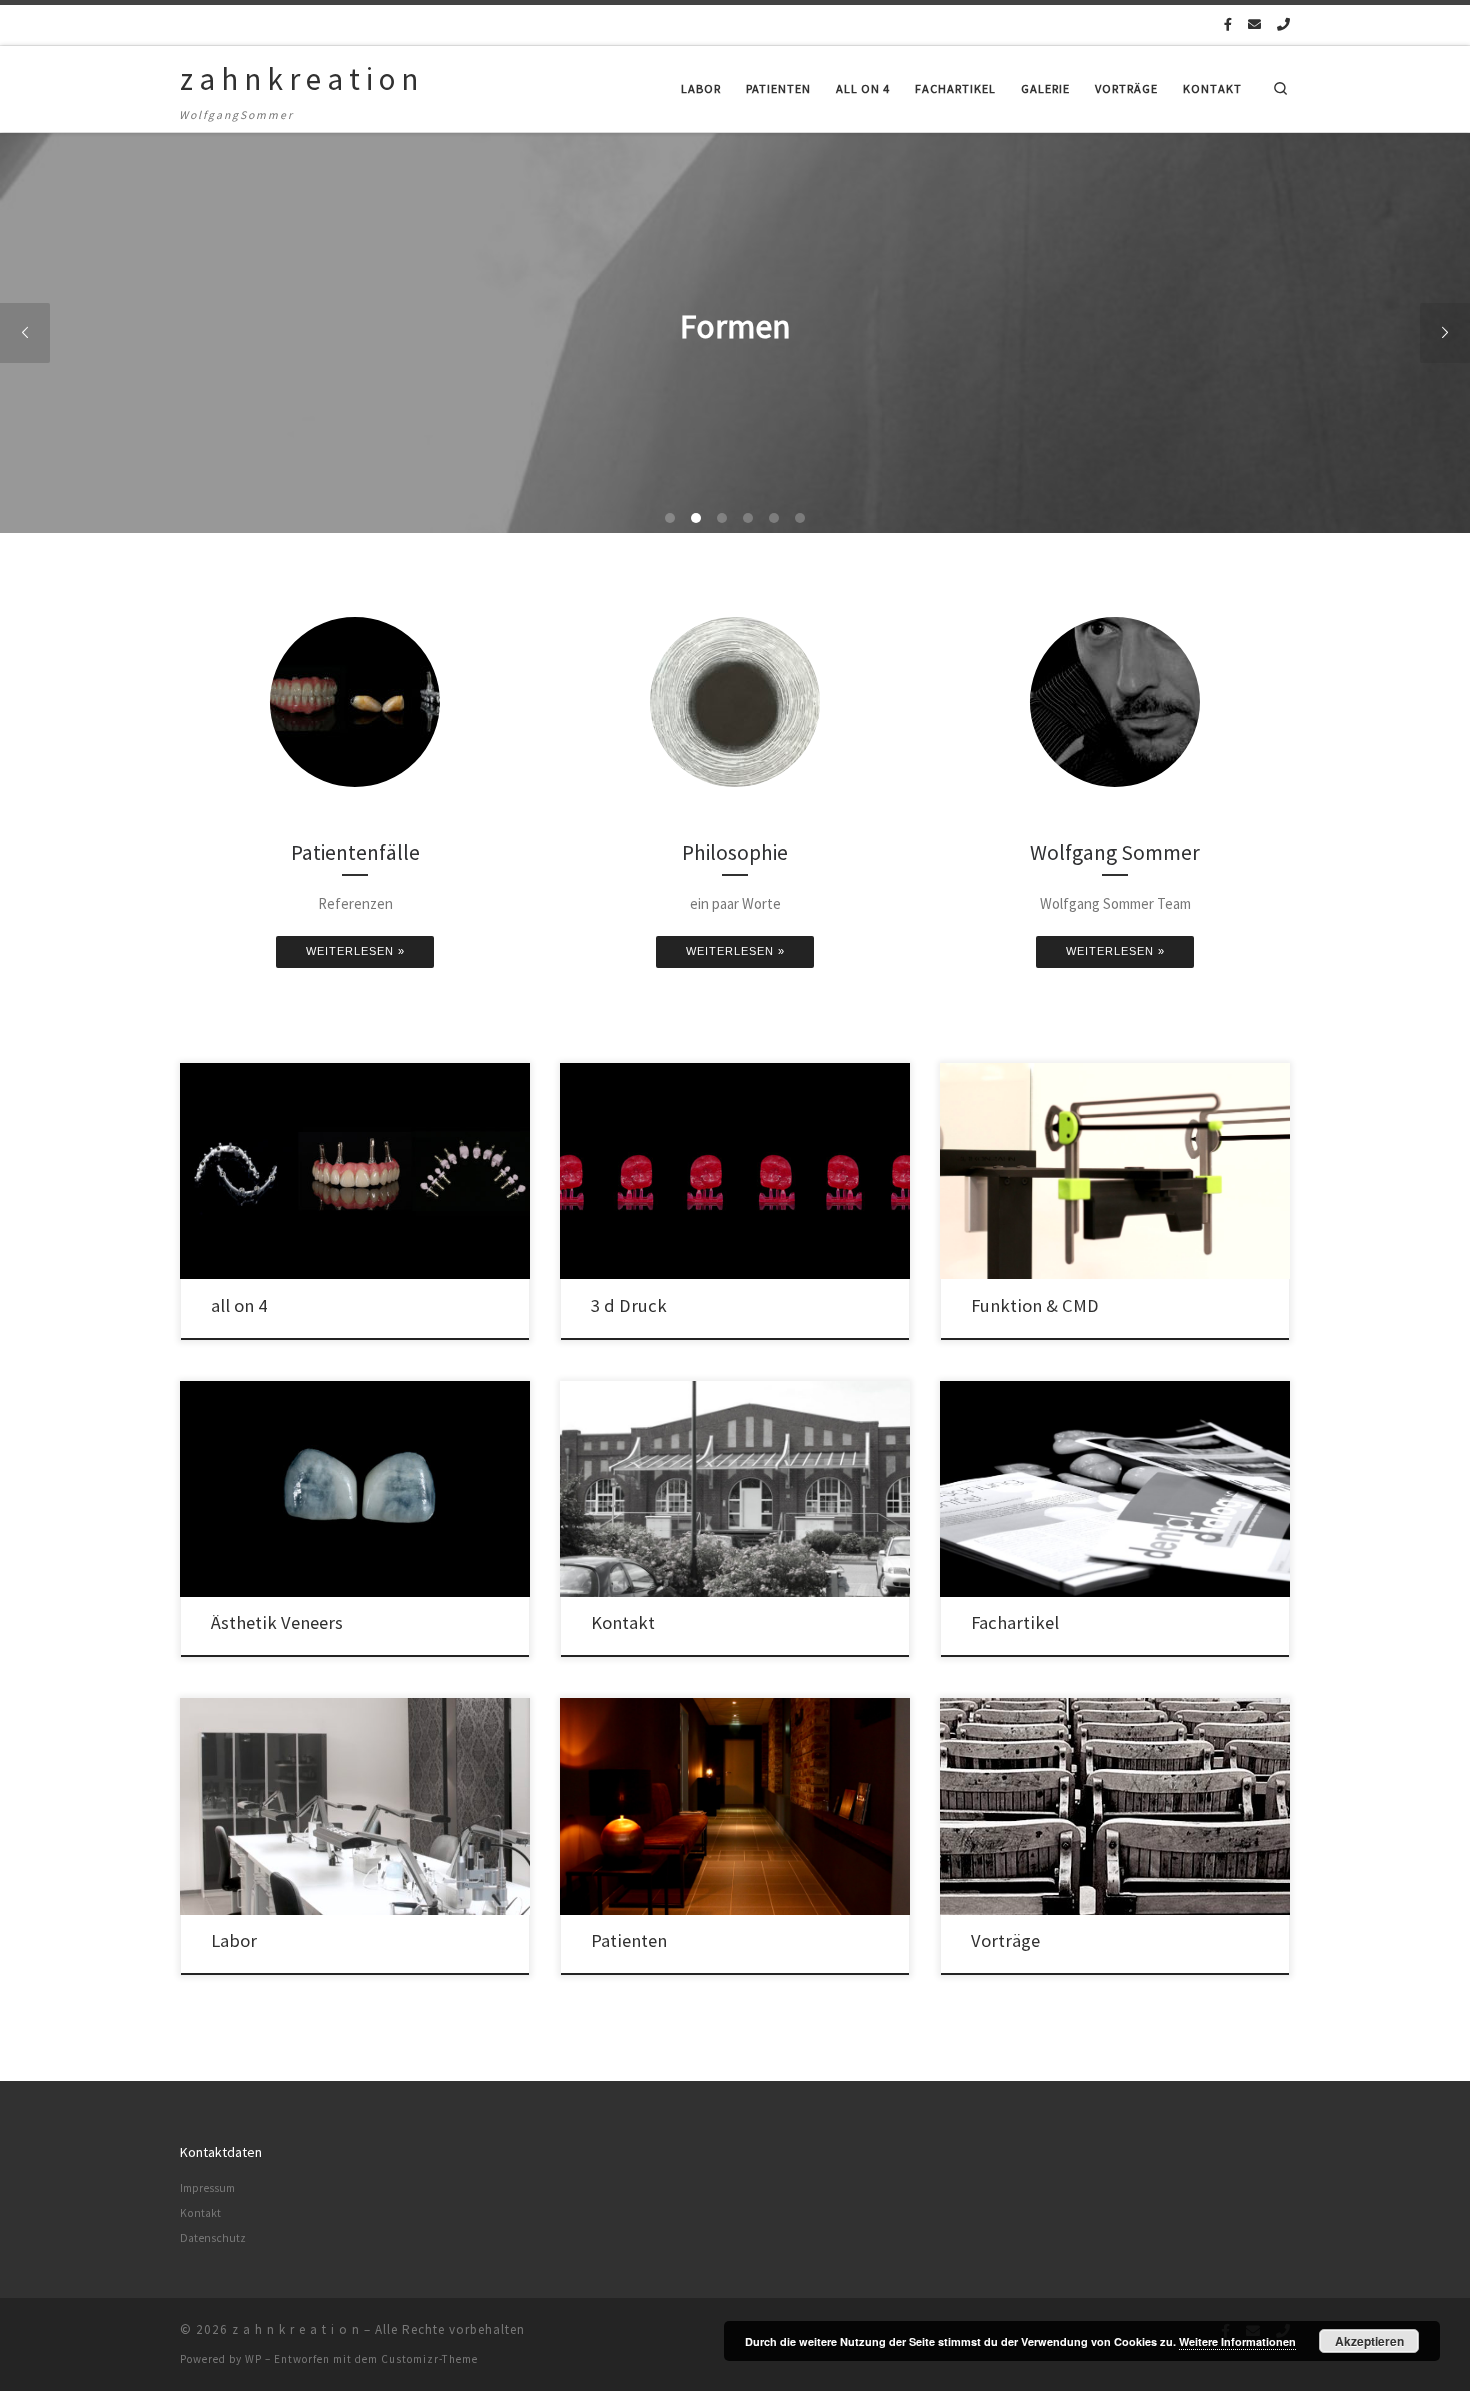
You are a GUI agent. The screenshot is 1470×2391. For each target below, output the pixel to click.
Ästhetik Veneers (277, 1622)
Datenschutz (213, 2238)
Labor (234, 1940)
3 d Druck (629, 1305)
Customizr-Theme (429, 2359)
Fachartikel (1015, 1622)
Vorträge (1005, 1940)
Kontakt (623, 1622)
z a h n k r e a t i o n (296, 2329)
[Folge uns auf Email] (1254, 25)
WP (253, 2359)
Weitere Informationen (1237, 2341)
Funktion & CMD (1035, 1305)
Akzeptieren (1369, 2341)
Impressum (207, 2188)
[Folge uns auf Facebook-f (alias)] (1228, 25)
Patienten (629, 1940)
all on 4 (239, 1305)
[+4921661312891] (1283, 25)
